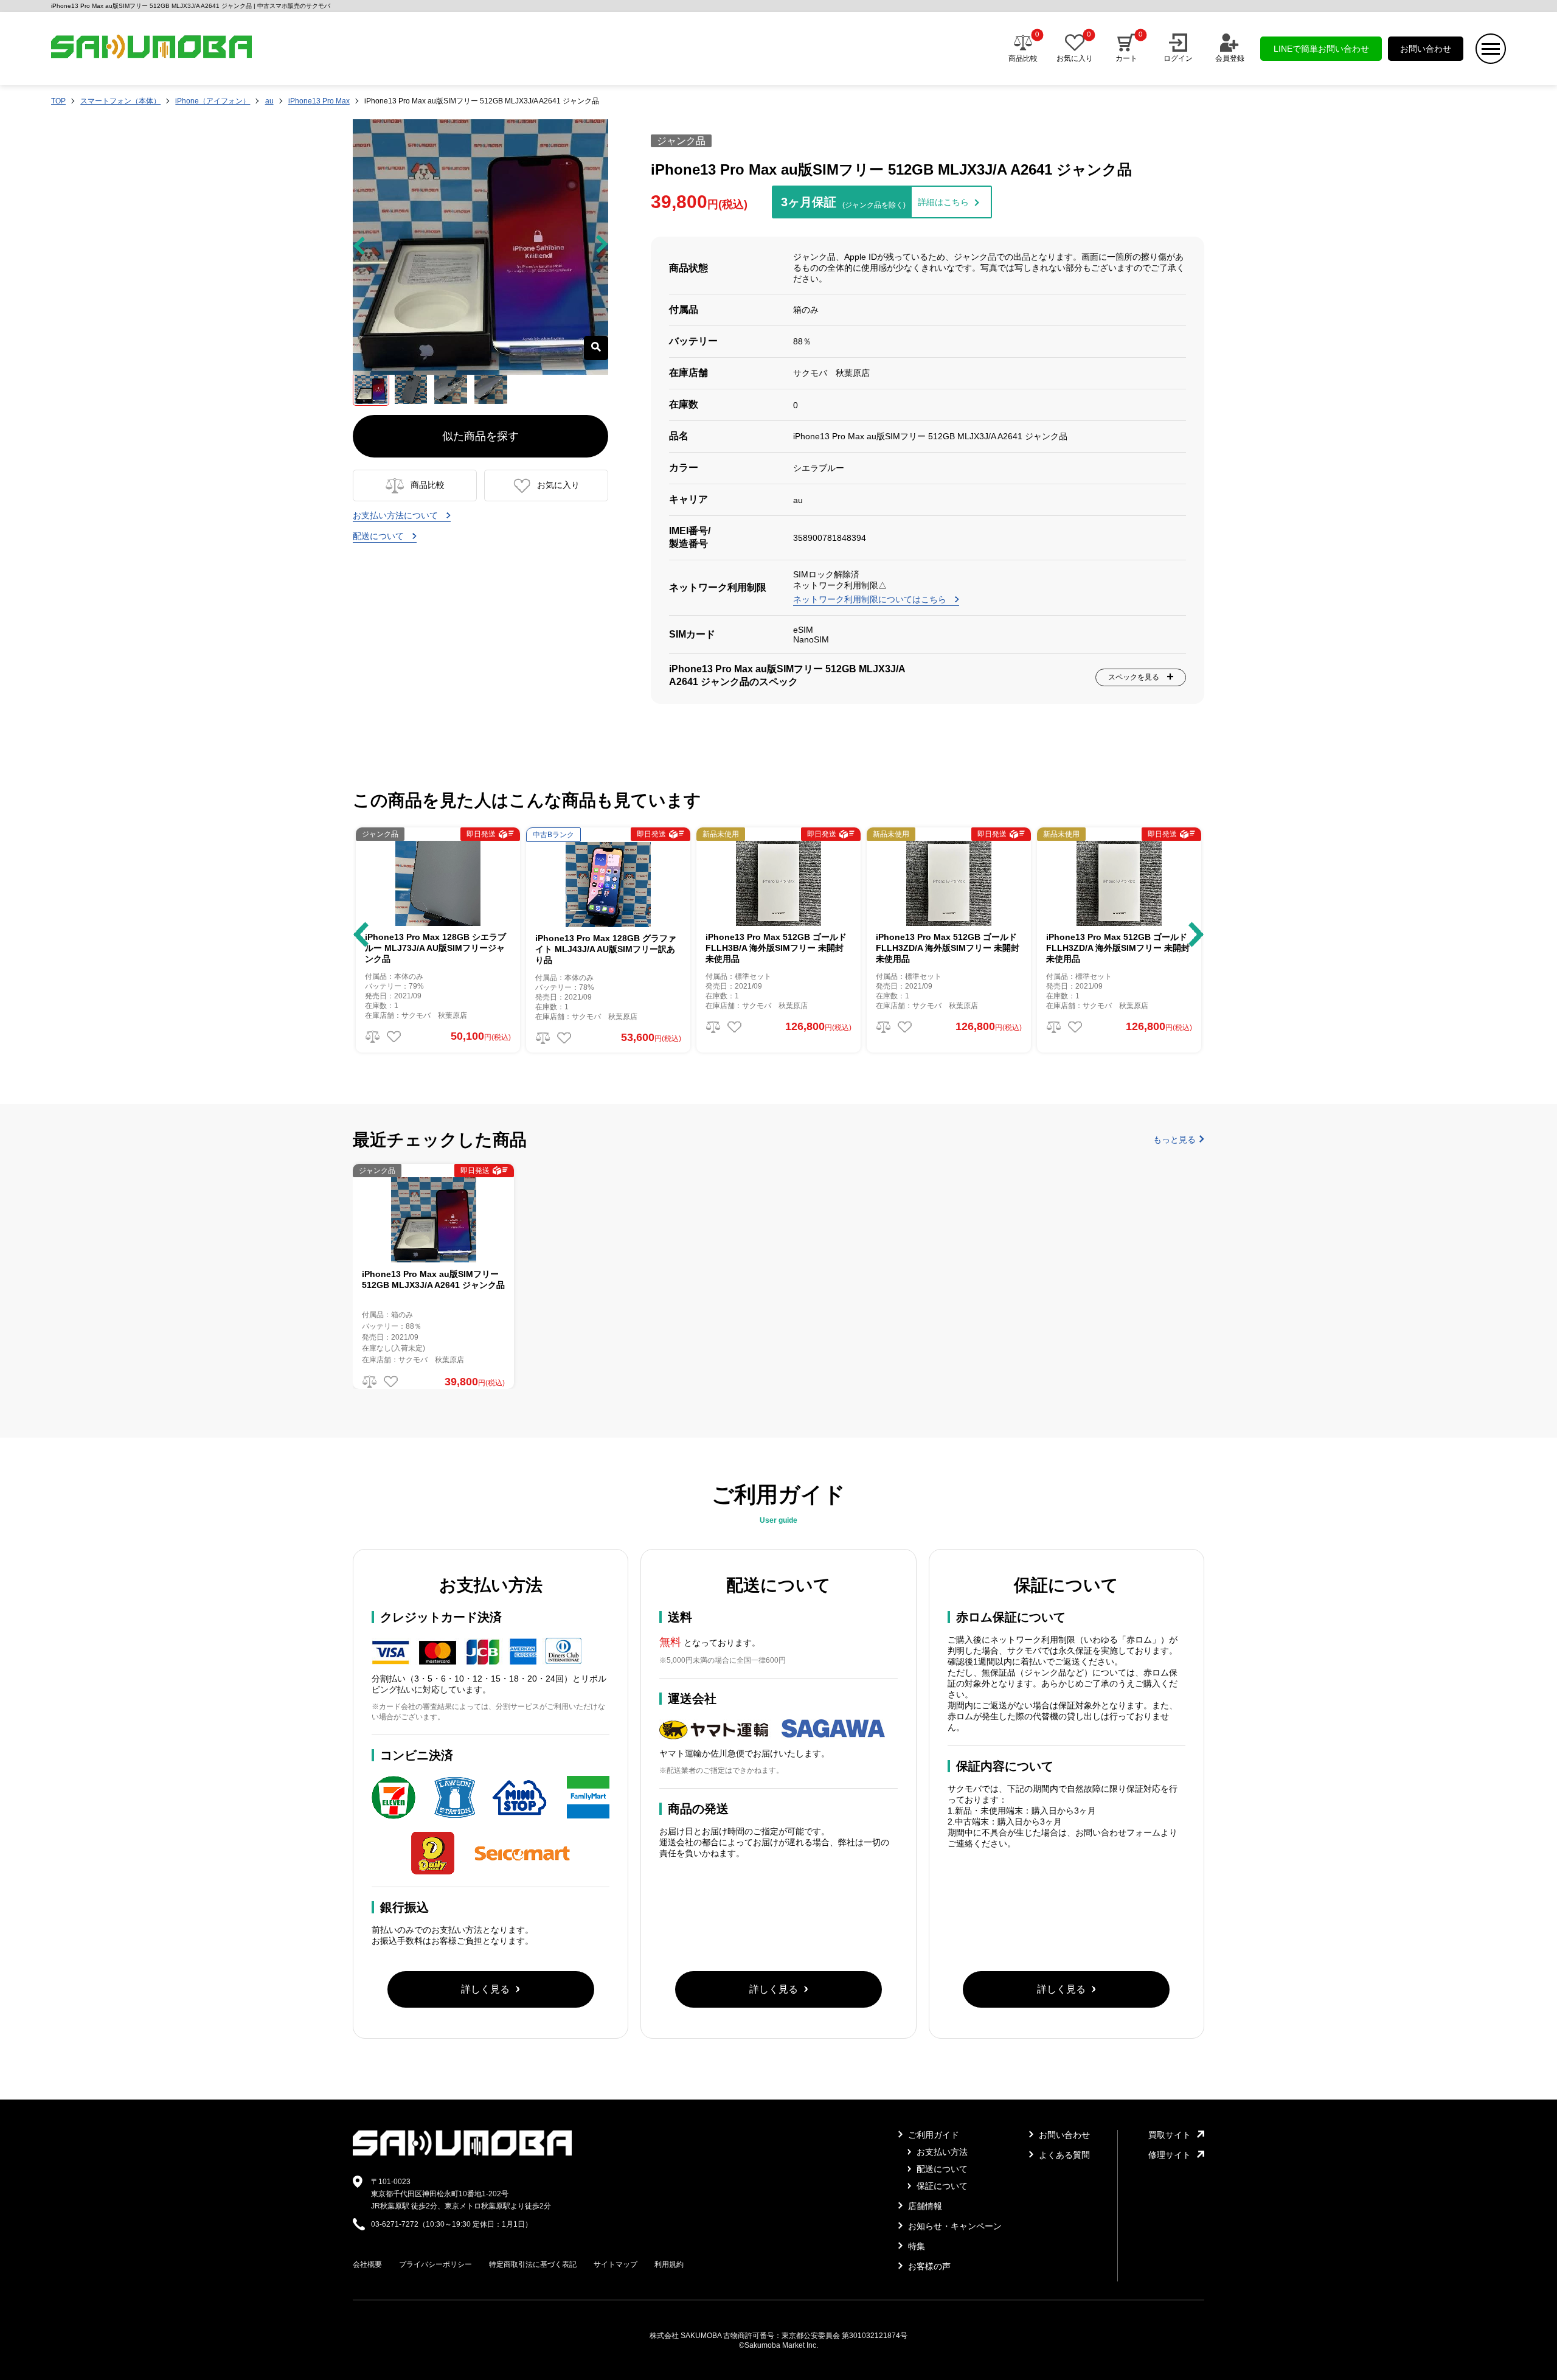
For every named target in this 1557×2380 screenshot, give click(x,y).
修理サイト (1170, 2155)
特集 (915, 2246)
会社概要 (367, 2264)
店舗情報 (924, 2206)
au (269, 101)
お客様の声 (928, 2266)
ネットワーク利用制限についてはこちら (871, 599)
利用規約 (669, 2264)
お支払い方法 (941, 2152)
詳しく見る (485, 1989)
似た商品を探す (480, 436)
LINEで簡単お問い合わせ (1321, 49)
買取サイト (1170, 2135)
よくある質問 (1063, 2155)
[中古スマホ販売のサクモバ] (462, 2153)
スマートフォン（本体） (120, 101)
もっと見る (1174, 1140)
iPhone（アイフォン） (213, 101)
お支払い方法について (397, 515)
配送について (380, 536)
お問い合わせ (1426, 49)
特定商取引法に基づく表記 (533, 2264)
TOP (58, 101)
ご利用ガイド (932, 2135)
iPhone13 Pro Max (319, 101)
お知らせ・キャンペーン (954, 2226)
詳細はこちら (943, 202)
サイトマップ (616, 2264)
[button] (361, 934)
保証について (941, 2186)
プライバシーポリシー (435, 2264)
